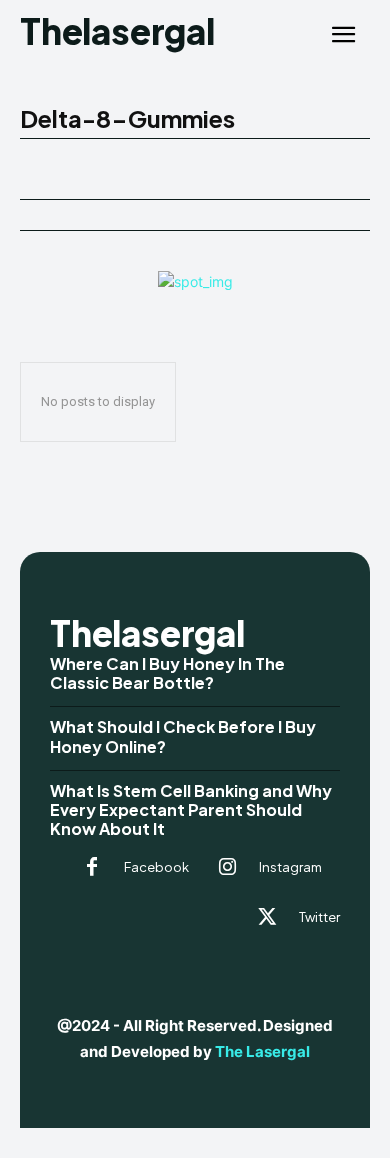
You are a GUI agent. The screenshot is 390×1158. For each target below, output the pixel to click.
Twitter (319, 917)
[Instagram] (227, 868)
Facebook (156, 867)
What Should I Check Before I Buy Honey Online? (183, 736)
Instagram (290, 867)
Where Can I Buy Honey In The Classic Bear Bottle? (167, 673)
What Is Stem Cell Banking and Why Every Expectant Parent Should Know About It (191, 809)
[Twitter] (267, 918)
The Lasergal (262, 1051)
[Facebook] (92, 868)
